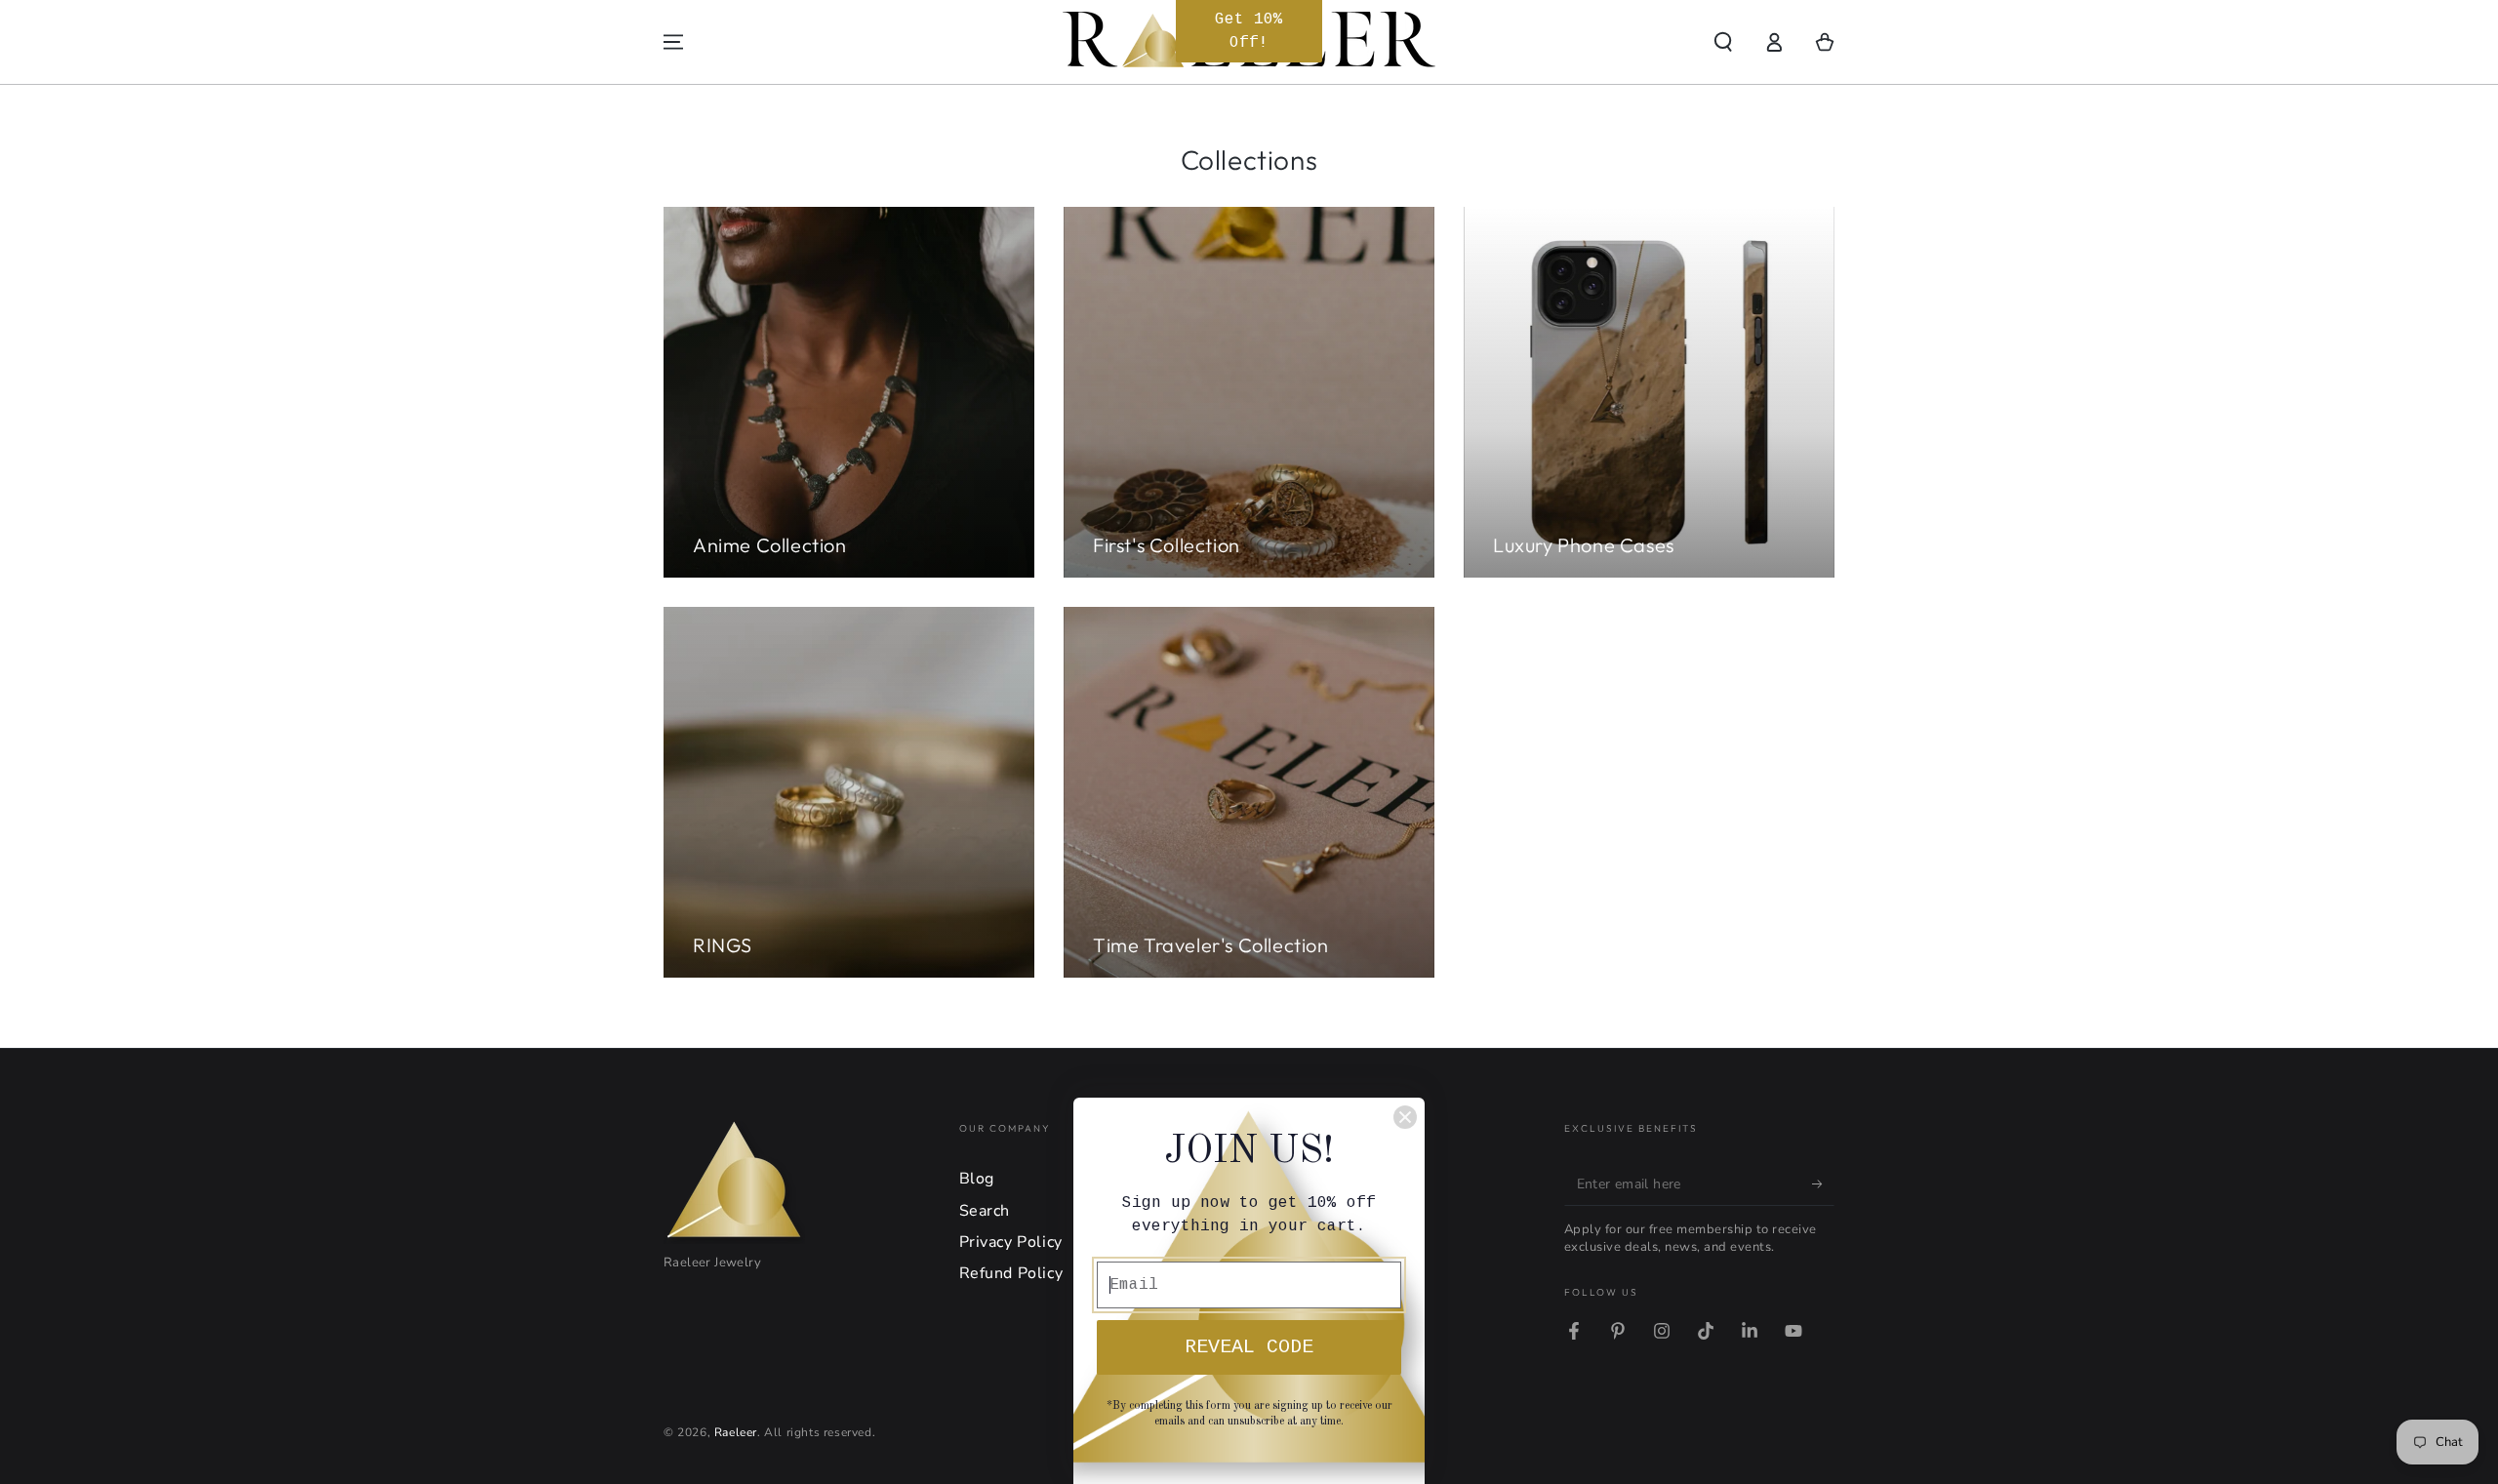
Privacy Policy (1011, 1242)
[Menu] (673, 42)
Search (985, 1211)
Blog (977, 1179)
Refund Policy (1011, 1273)
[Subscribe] (1823, 1183)
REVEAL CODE (1249, 1347)
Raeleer (736, 1432)
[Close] (1405, 1117)
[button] (1723, 42)
